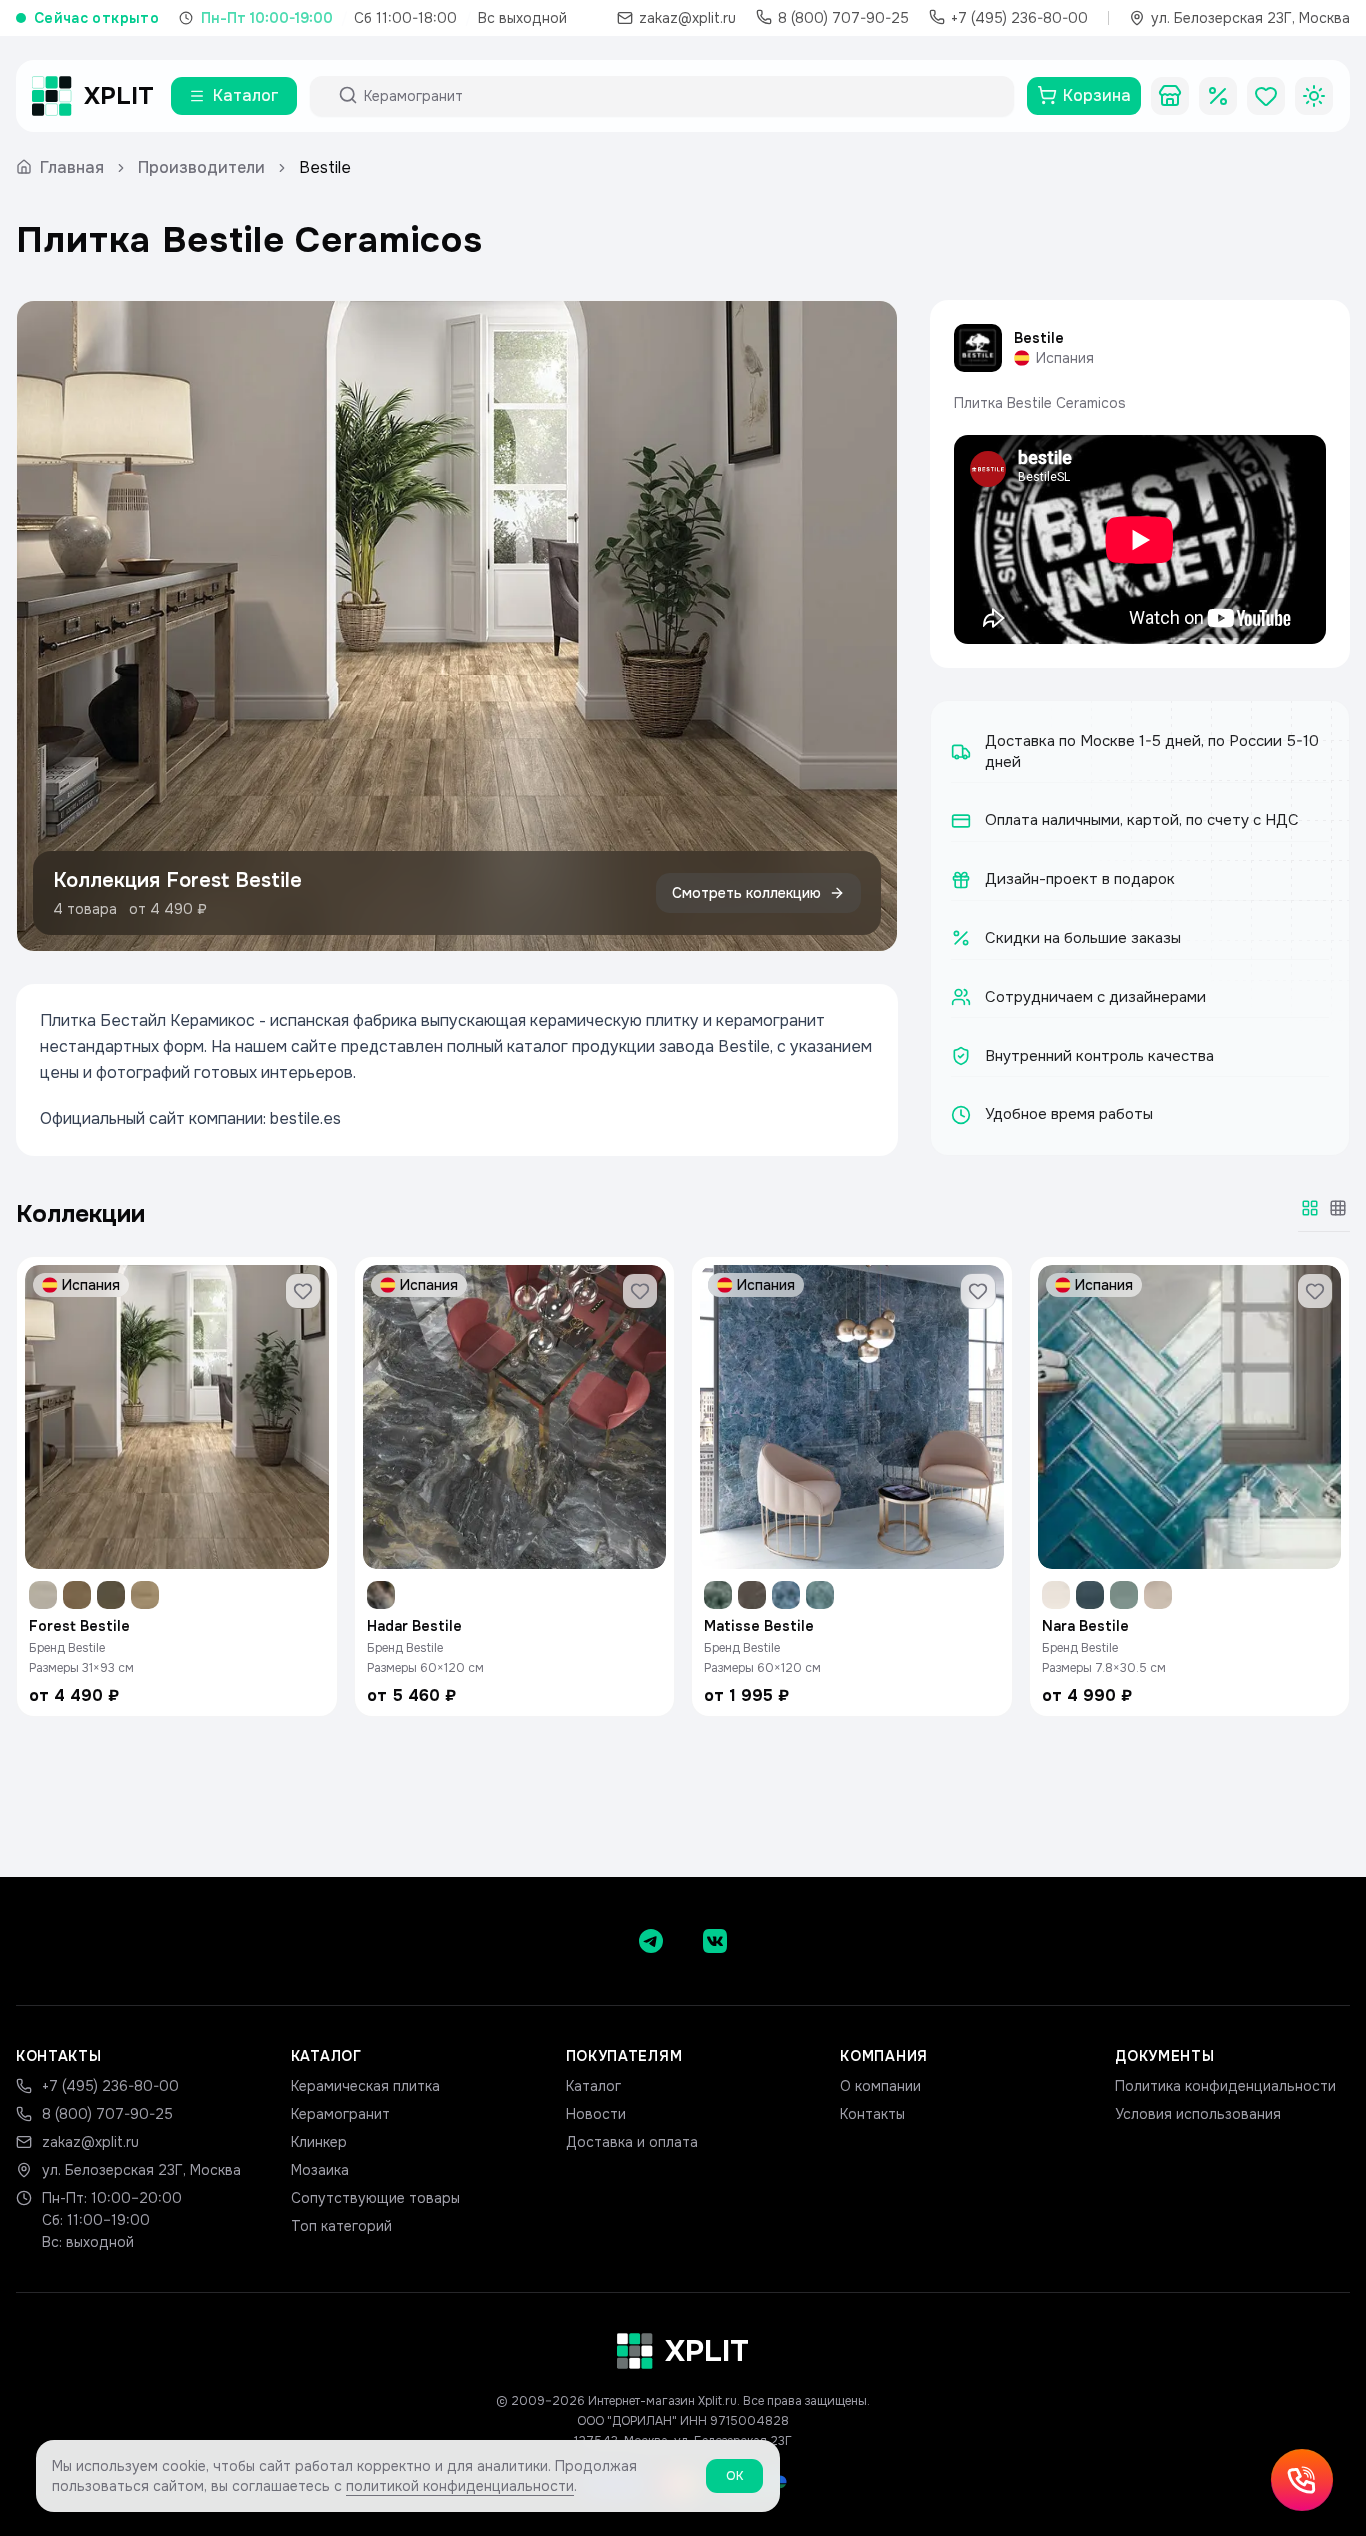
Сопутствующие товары (375, 2198)
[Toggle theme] (1314, 96)
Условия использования (1198, 2114)
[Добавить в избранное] (303, 1291)
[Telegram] (651, 1941)
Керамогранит (340, 2114)
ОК (734, 2476)
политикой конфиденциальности (460, 2486)
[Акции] (1218, 96)
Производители (201, 167)
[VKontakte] (715, 1941)
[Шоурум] (1170, 96)
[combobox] (680, 96)
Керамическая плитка (365, 2086)
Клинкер (319, 2142)
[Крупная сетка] (1310, 1208)
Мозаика (320, 2170)
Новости (596, 2114)
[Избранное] (1266, 96)
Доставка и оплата (632, 2142)
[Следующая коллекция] (865, 626)
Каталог (593, 2086)
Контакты (872, 2114)
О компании (880, 2086)
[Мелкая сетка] (1338, 1208)
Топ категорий (341, 2226)
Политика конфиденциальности (1225, 2086)
